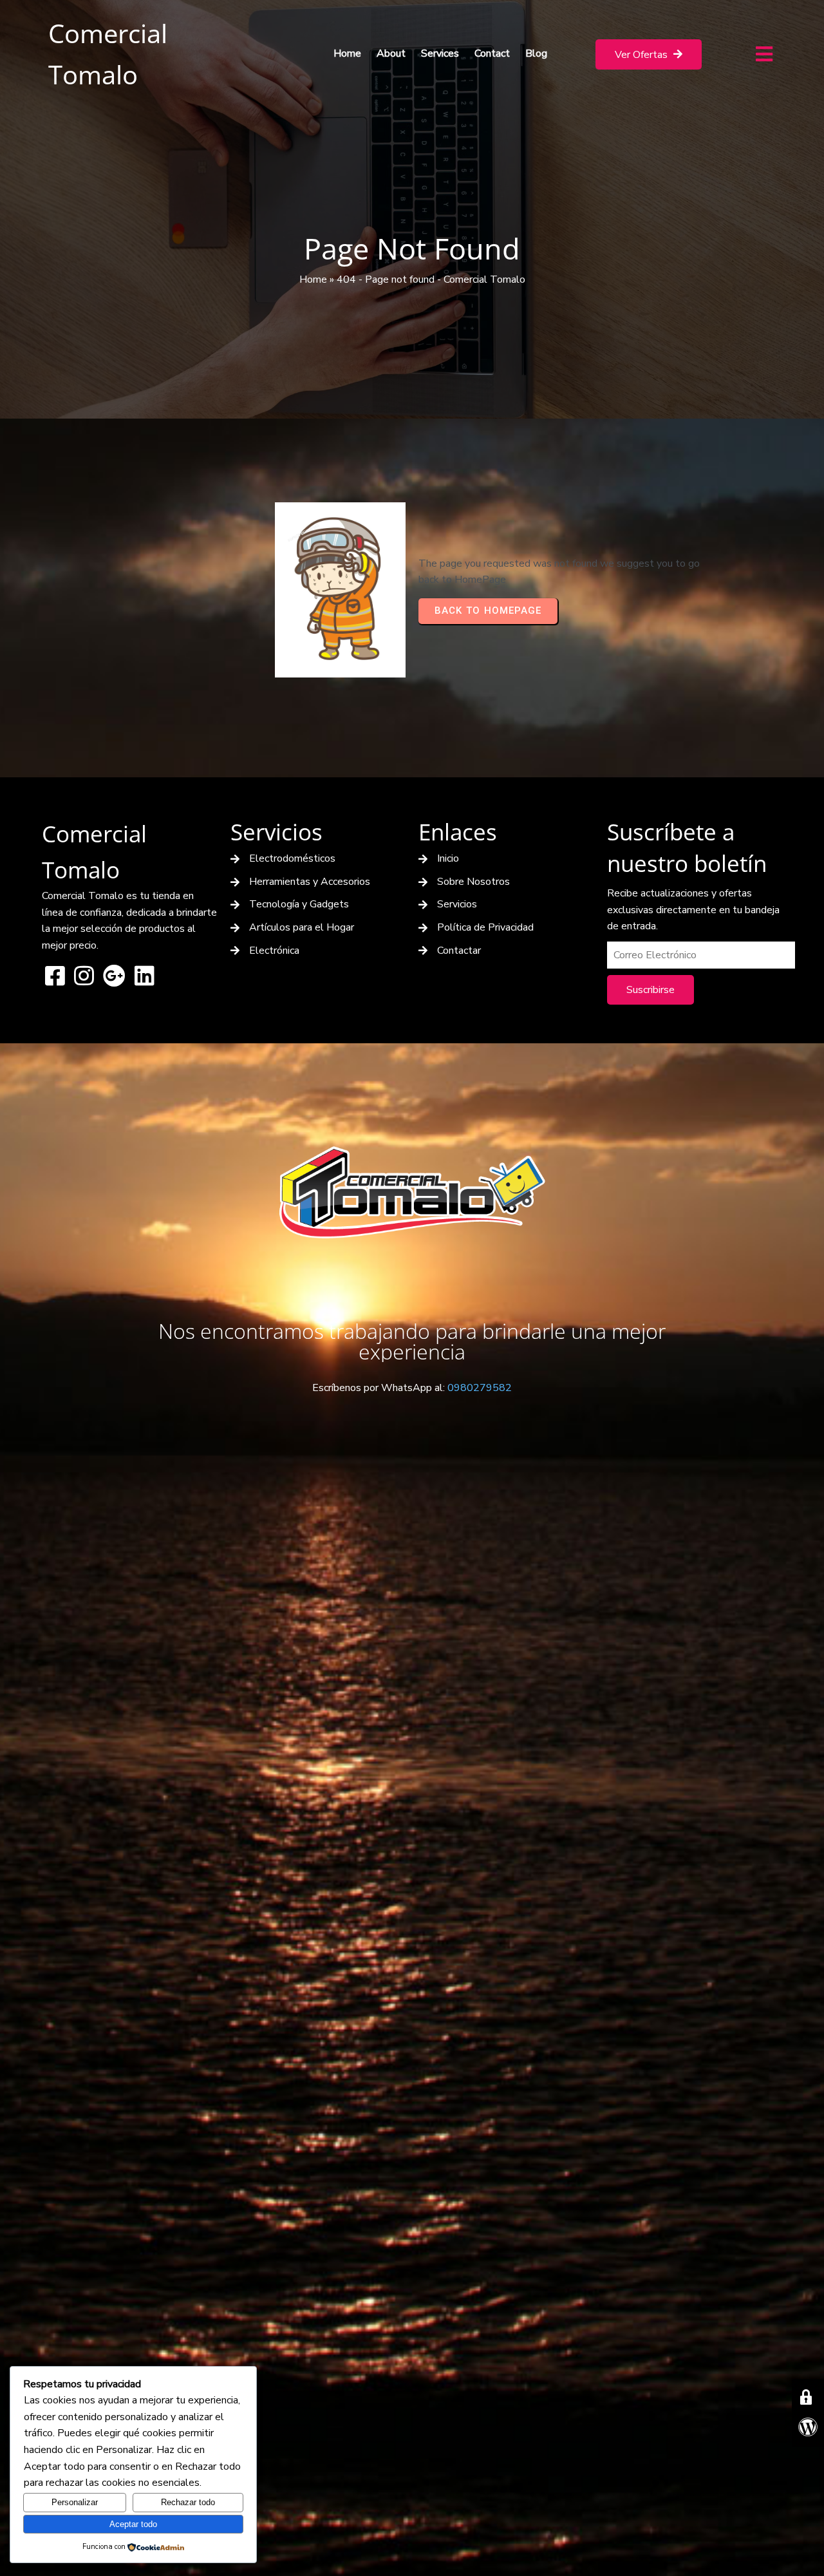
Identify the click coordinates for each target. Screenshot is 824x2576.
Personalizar (75, 2502)
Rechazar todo (188, 2502)
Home (313, 279)
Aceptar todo (133, 2524)
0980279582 (480, 1388)
